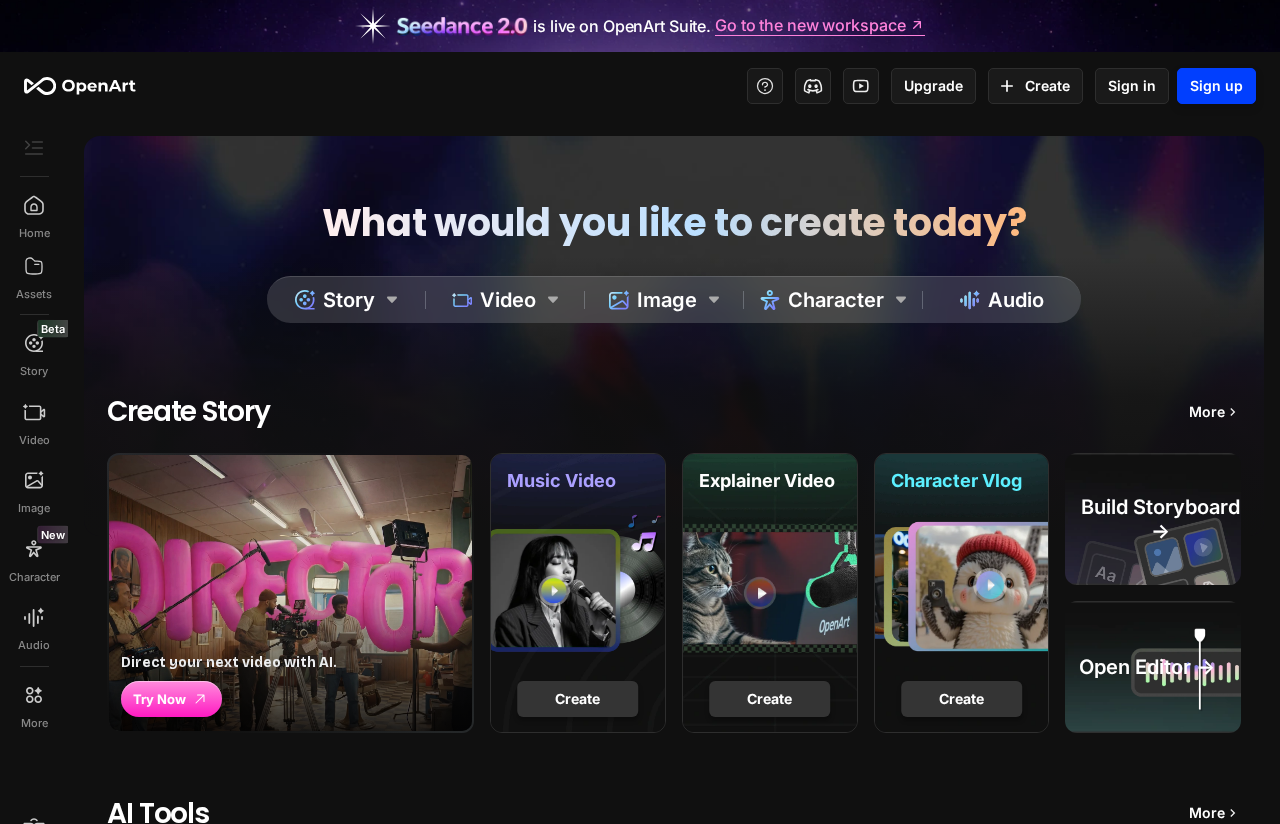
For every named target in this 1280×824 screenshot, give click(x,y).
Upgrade (933, 85)
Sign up (1216, 85)
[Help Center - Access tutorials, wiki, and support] (765, 86)
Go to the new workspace (810, 26)
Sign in (1132, 85)
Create (1047, 85)
